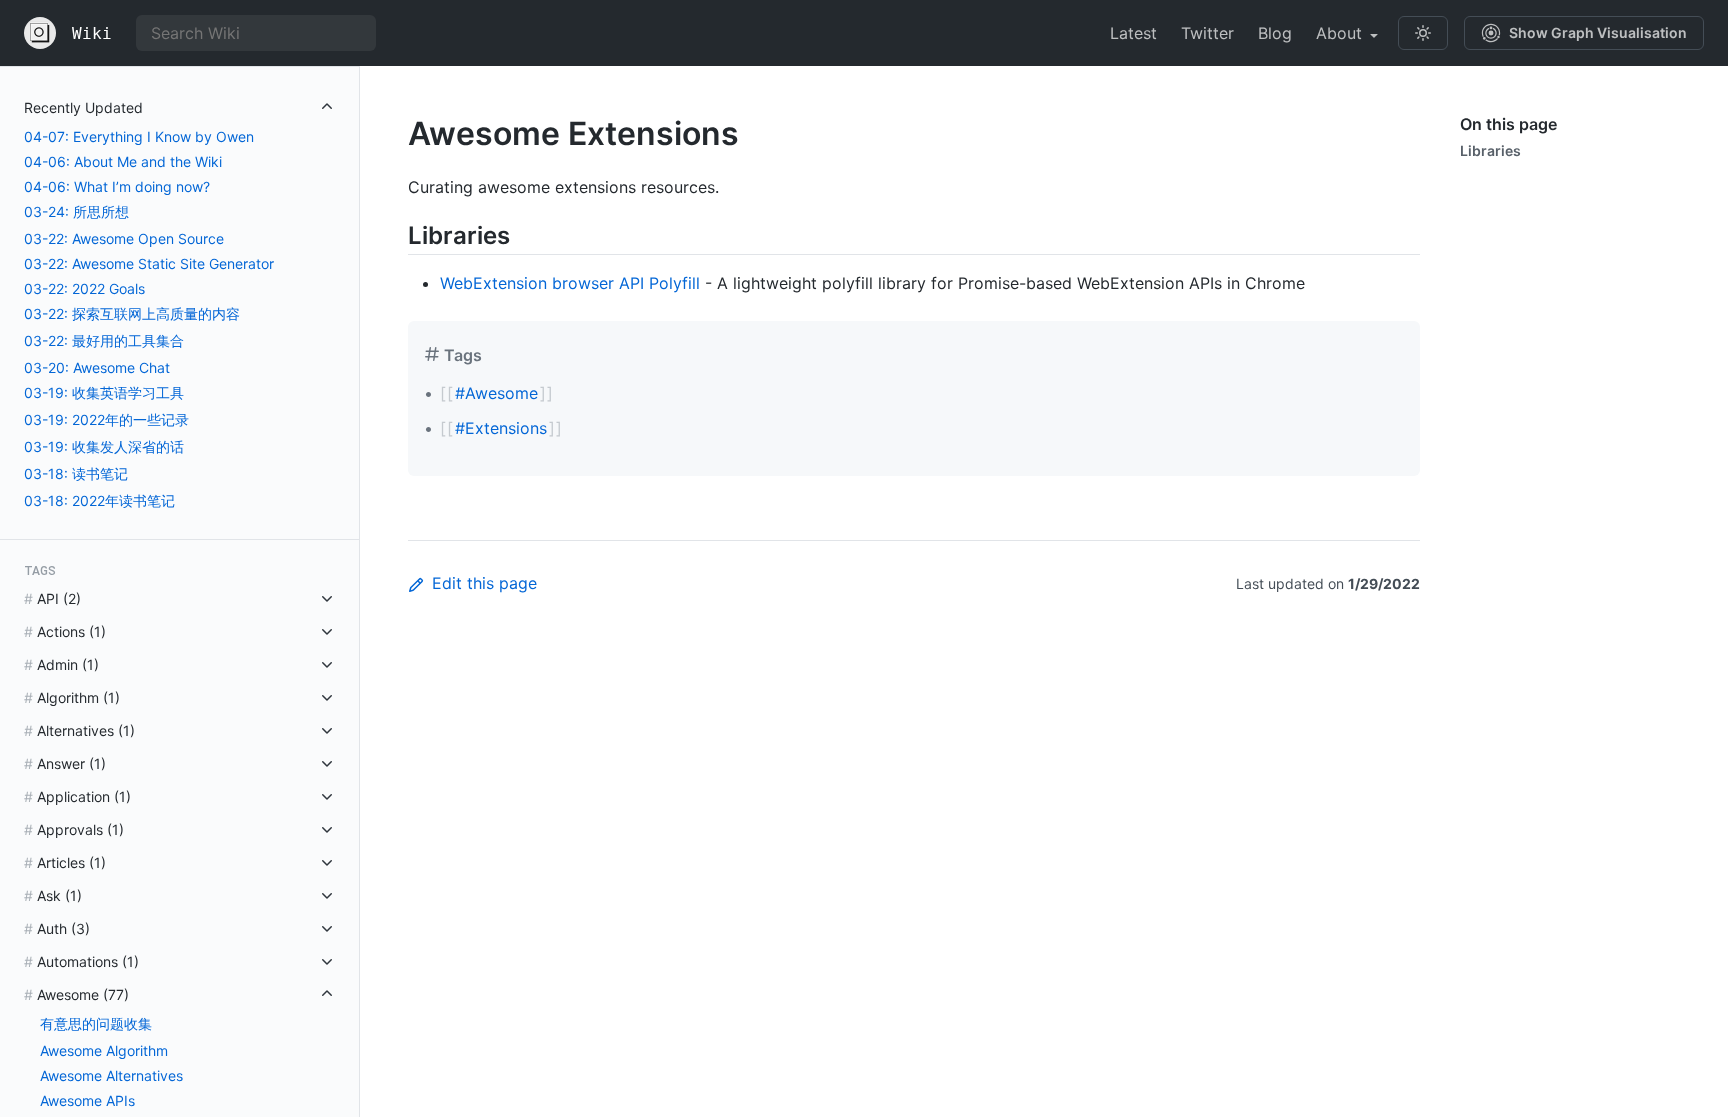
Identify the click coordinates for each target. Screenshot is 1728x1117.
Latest (1133, 33)
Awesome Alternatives (111, 1075)
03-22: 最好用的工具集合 (104, 340)
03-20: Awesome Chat (97, 367)
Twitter (1207, 33)
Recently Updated (83, 107)
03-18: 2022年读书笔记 (99, 500)
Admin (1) (68, 664)
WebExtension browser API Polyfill (570, 283)
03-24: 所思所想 (76, 211)
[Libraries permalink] (392, 235)
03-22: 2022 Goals (84, 288)
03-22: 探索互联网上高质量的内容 (132, 313)
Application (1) (84, 796)
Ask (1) (59, 895)
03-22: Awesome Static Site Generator (149, 263)
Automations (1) (88, 961)
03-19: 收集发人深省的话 (104, 446)
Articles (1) (71, 862)
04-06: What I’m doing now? (117, 186)
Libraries (1490, 150)
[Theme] (1423, 33)
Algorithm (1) (78, 697)
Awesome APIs (87, 1100)
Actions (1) (71, 631)
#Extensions (501, 428)
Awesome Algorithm (104, 1050)
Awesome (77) (83, 994)
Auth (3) (63, 928)
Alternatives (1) (86, 730)
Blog (1275, 33)
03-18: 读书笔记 (76, 473)
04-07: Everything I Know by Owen (139, 136)
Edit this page (484, 583)
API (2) (59, 598)
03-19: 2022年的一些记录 (106, 419)
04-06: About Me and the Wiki (123, 161)
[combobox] (256, 33)
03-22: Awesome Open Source (124, 238)
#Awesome (496, 393)
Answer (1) (71, 763)
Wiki (92, 33)
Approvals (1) (80, 829)
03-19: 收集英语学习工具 (104, 392)
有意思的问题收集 (96, 1023)
